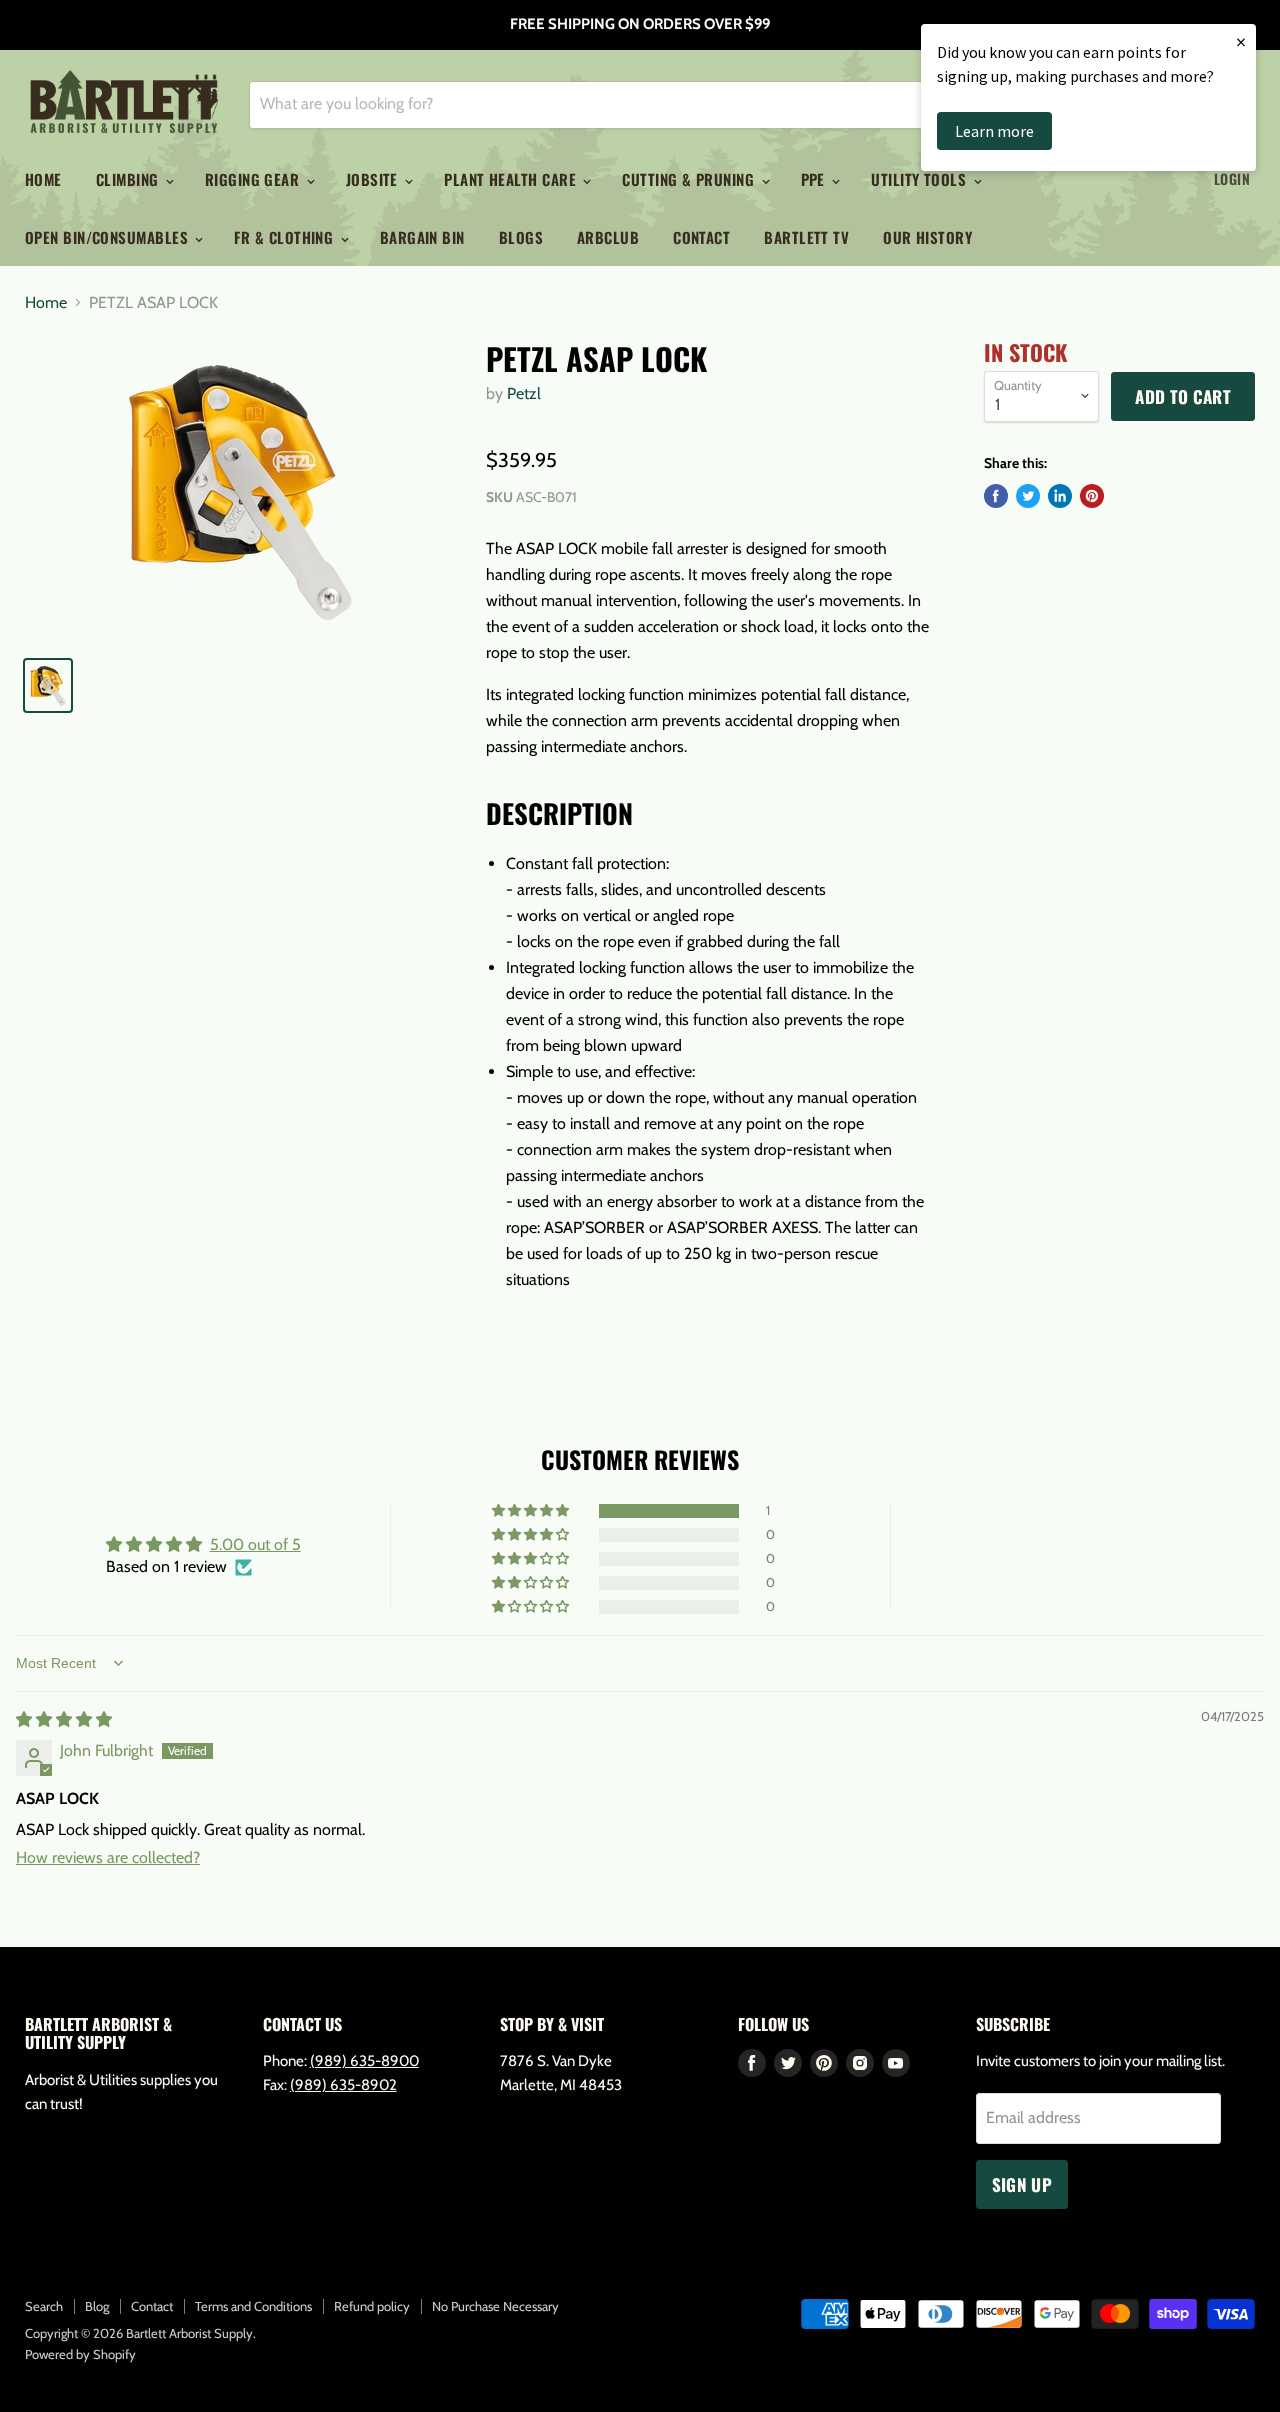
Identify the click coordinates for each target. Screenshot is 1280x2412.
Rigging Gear (254, 179)
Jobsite (374, 179)
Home (43, 179)
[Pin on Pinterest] (1092, 496)
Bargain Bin (422, 237)
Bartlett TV (806, 237)
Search (44, 2306)
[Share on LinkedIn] (1060, 496)
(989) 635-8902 (343, 2085)
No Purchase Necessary (495, 2306)
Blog (97, 2306)
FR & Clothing (285, 237)
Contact (701, 237)
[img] (64, 1719)
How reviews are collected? (108, 1857)
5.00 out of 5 (255, 1544)
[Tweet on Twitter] (1028, 496)
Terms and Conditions (253, 2306)
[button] (532, 1511)
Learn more (994, 131)
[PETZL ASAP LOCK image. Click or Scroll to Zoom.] (240, 490)
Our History (927, 237)
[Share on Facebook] (996, 496)
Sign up (1022, 2184)
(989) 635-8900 (364, 2061)
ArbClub (608, 237)
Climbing (129, 179)
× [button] (1241, 41)
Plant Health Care (512, 179)
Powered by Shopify (80, 2354)
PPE (815, 179)
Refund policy (372, 2306)
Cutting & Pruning (690, 179)
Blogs (521, 237)
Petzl (524, 393)
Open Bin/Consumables (108, 237)
